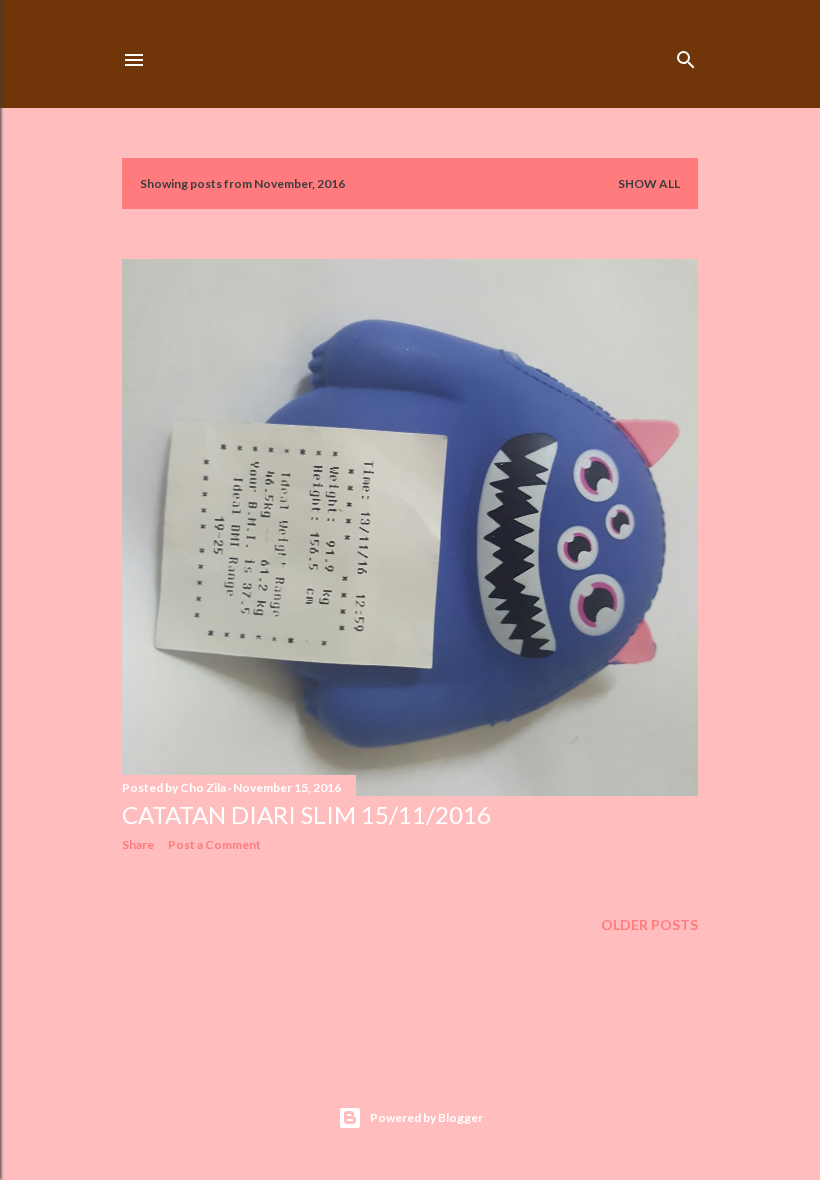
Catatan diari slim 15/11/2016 (306, 814)
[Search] (686, 55)
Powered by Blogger (426, 1117)
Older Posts (649, 924)
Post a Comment (214, 844)
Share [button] (138, 844)
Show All (649, 183)
